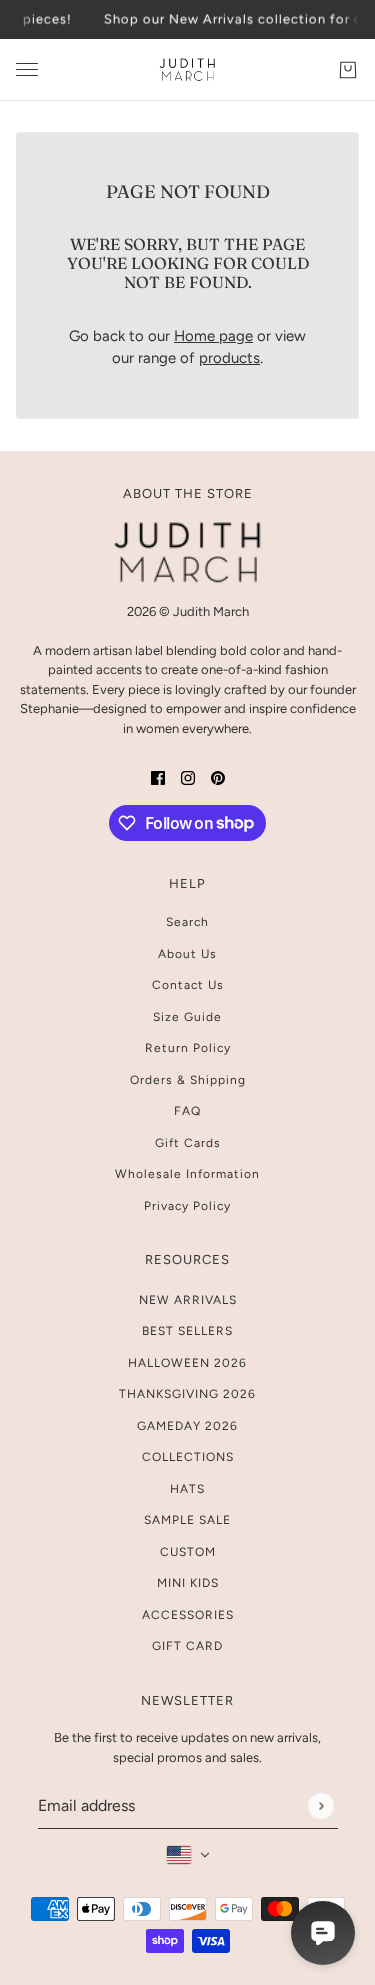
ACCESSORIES (188, 1615)
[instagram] (188, 777)
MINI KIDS (188, 1583)
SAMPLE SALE (187, 1520)
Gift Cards (188, 1143)
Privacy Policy (187, 1206)
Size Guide (187, 1017)
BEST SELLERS (187, 1331)
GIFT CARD (187, 1646)
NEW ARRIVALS (188, 1300)
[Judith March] (187, 70)
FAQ (187, 1111)
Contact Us (188, 985)
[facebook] (158, 777)
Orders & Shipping (188, 1080)
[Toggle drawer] (27, 69)
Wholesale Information (187, 1174)
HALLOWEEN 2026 (187, 1363)
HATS (187, 1489)
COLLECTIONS (188, 1457)
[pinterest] (218, 777)
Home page (213, 336)
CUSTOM (188, 1552)
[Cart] (348, 69)
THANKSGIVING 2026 (187, 1394)
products (229, 358)
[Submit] (320, 1805)
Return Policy (188, 1048)
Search (187, 922)
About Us (187, 954)
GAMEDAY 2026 (187, 1426)
